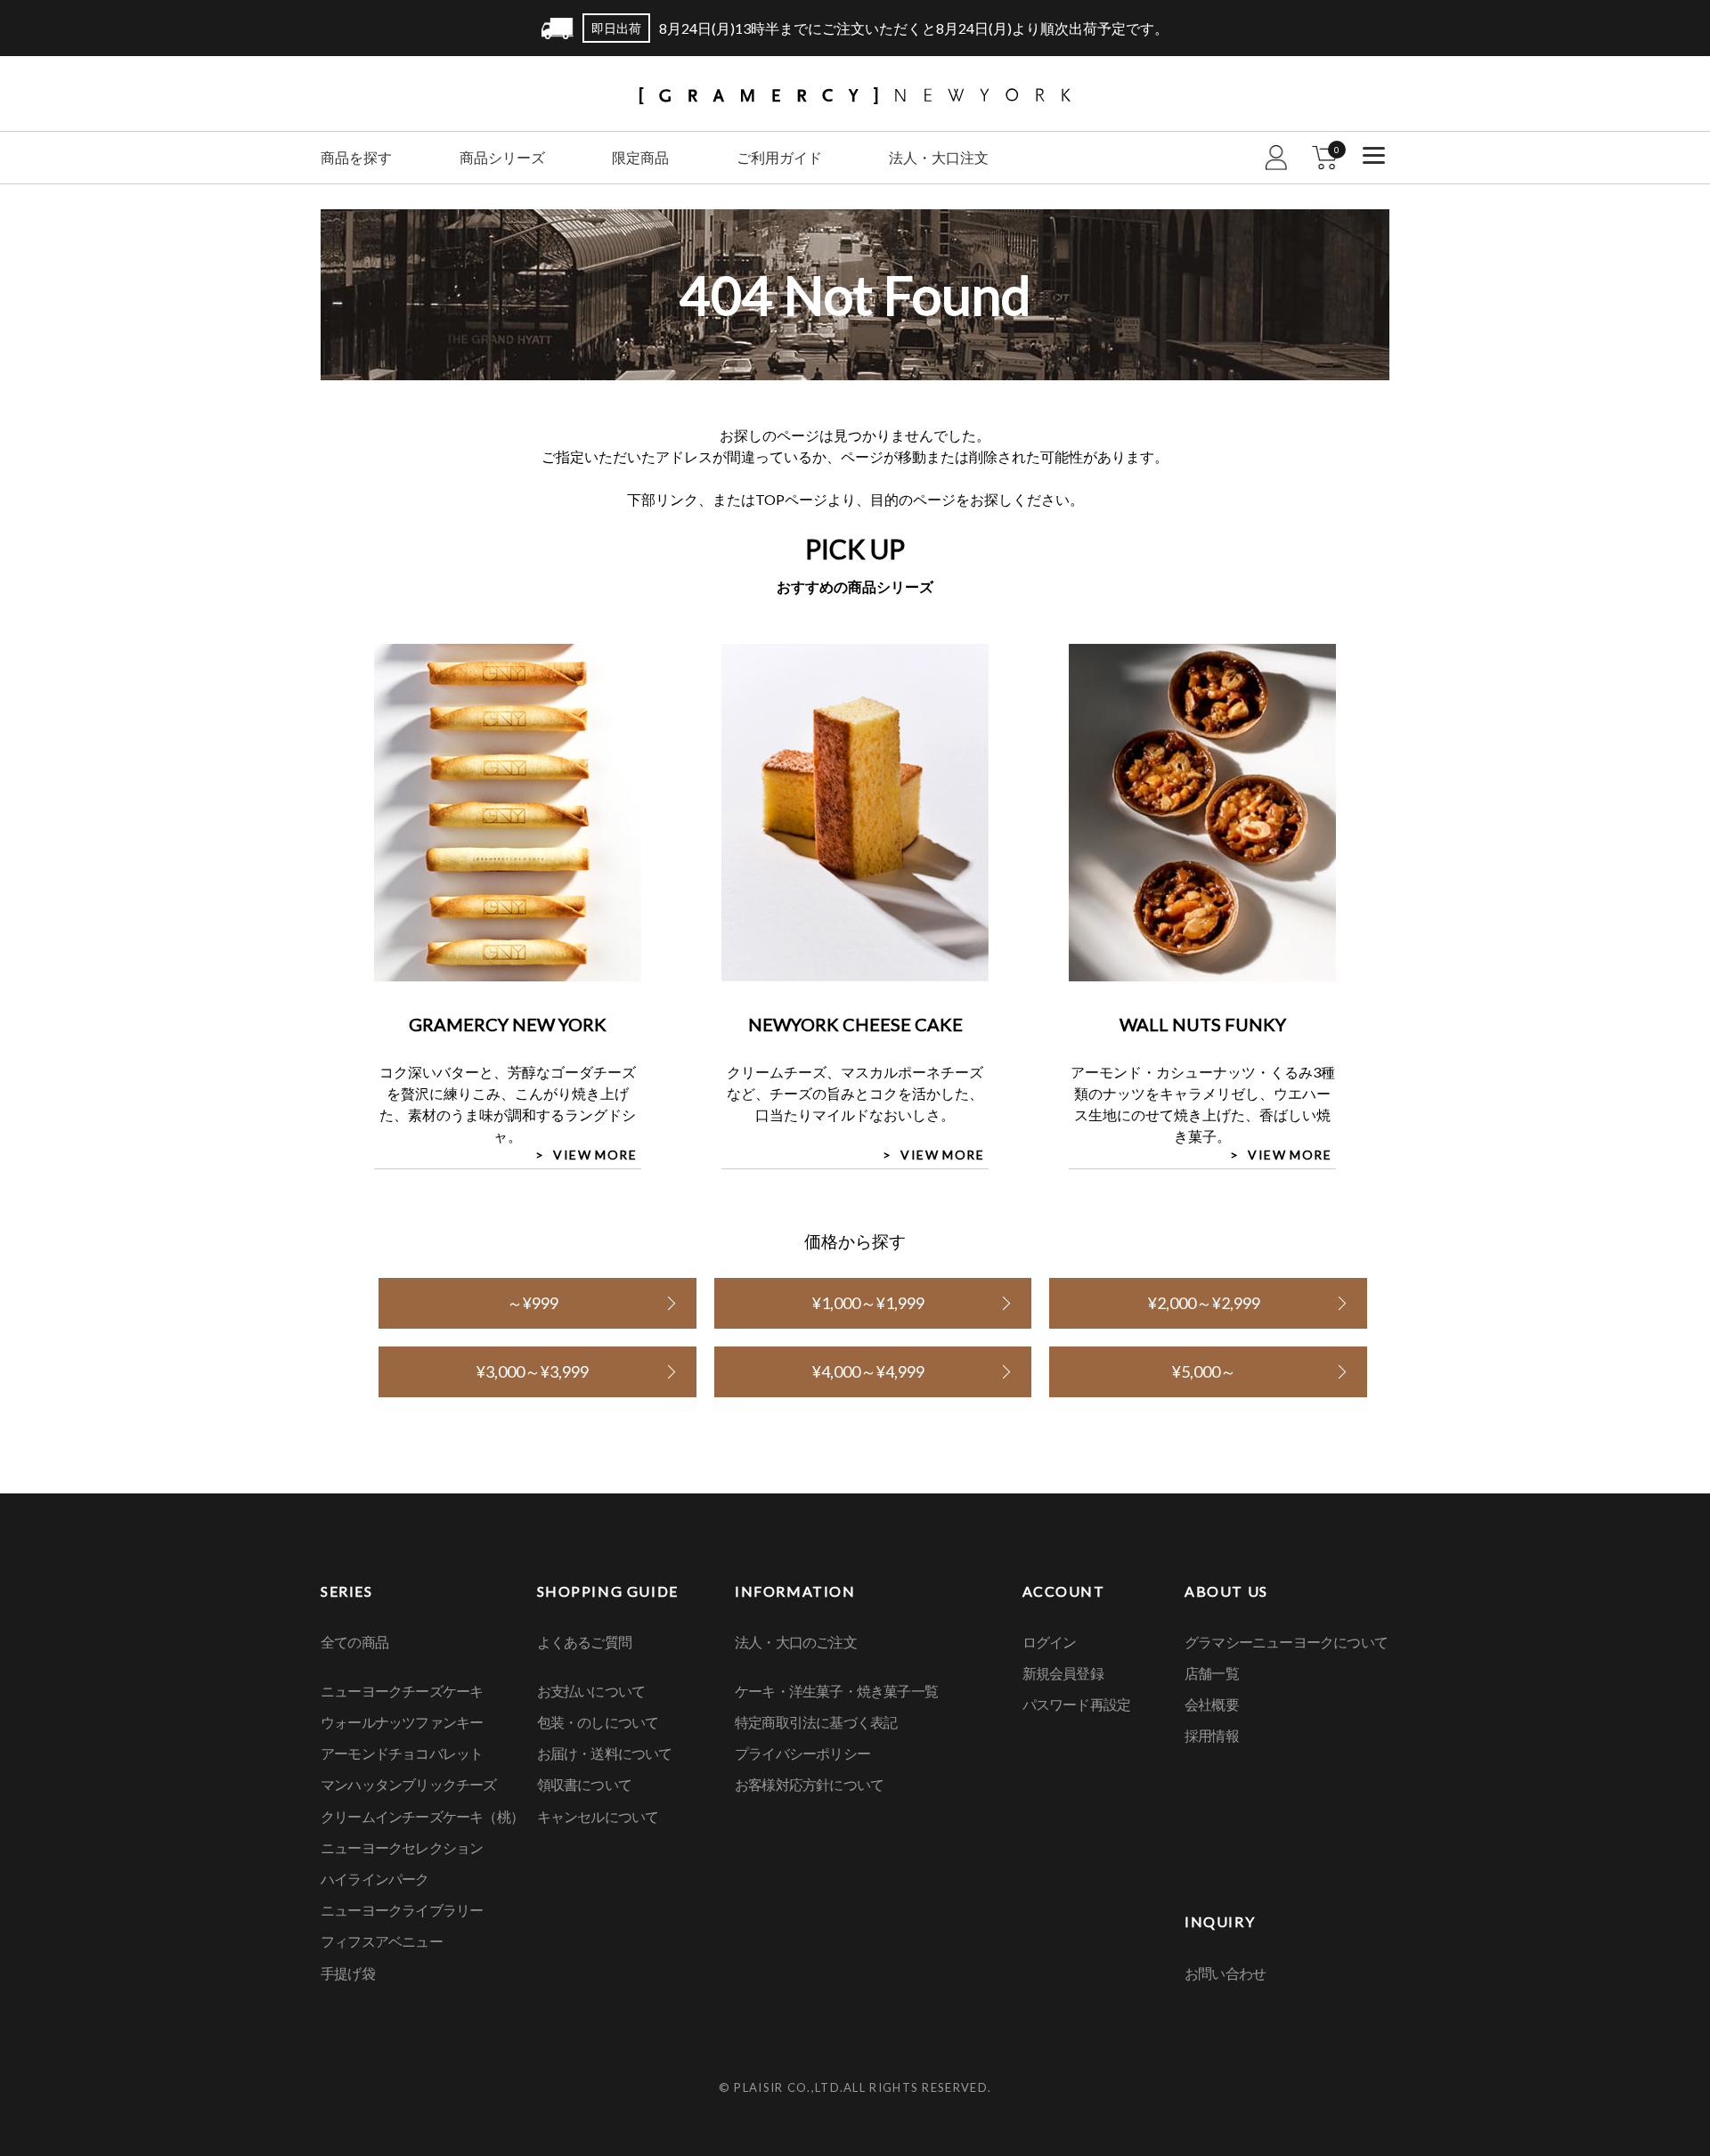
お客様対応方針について (809, 1784)
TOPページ (791, 499)
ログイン (1050, 1642)
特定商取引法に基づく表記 (816, 1722)
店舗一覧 (1212, 1673)
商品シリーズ (502, 157)
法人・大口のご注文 (796, 1642)
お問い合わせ (1225, 1973)
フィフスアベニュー (382, 1941)
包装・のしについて (598, 1722)
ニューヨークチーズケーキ (402, 1691)
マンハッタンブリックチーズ (409, 1784)
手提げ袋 (348, 1973)
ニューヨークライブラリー (402, 1910)
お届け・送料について (605, 1753)
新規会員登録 (1063, 1673)
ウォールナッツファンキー (402, 1722)
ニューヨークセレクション (402, 1847)
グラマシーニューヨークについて (1286, 1642)
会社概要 (1212, 1704)
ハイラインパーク (375, 1879)
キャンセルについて (598, 1816)
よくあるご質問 (584, 1642)
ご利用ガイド (779, 157)
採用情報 (1212, 1735)
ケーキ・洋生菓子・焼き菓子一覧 (836, 1691)
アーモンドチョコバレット (402, 1753)
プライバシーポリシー (802, 1753)
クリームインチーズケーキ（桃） (422, 1816)
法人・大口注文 (939, 157)
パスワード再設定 (1077, 1704)
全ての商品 (354, 1642)
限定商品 (640, 157)
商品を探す (356, 157)
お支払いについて (591, 1691)
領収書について (584, 1784)
